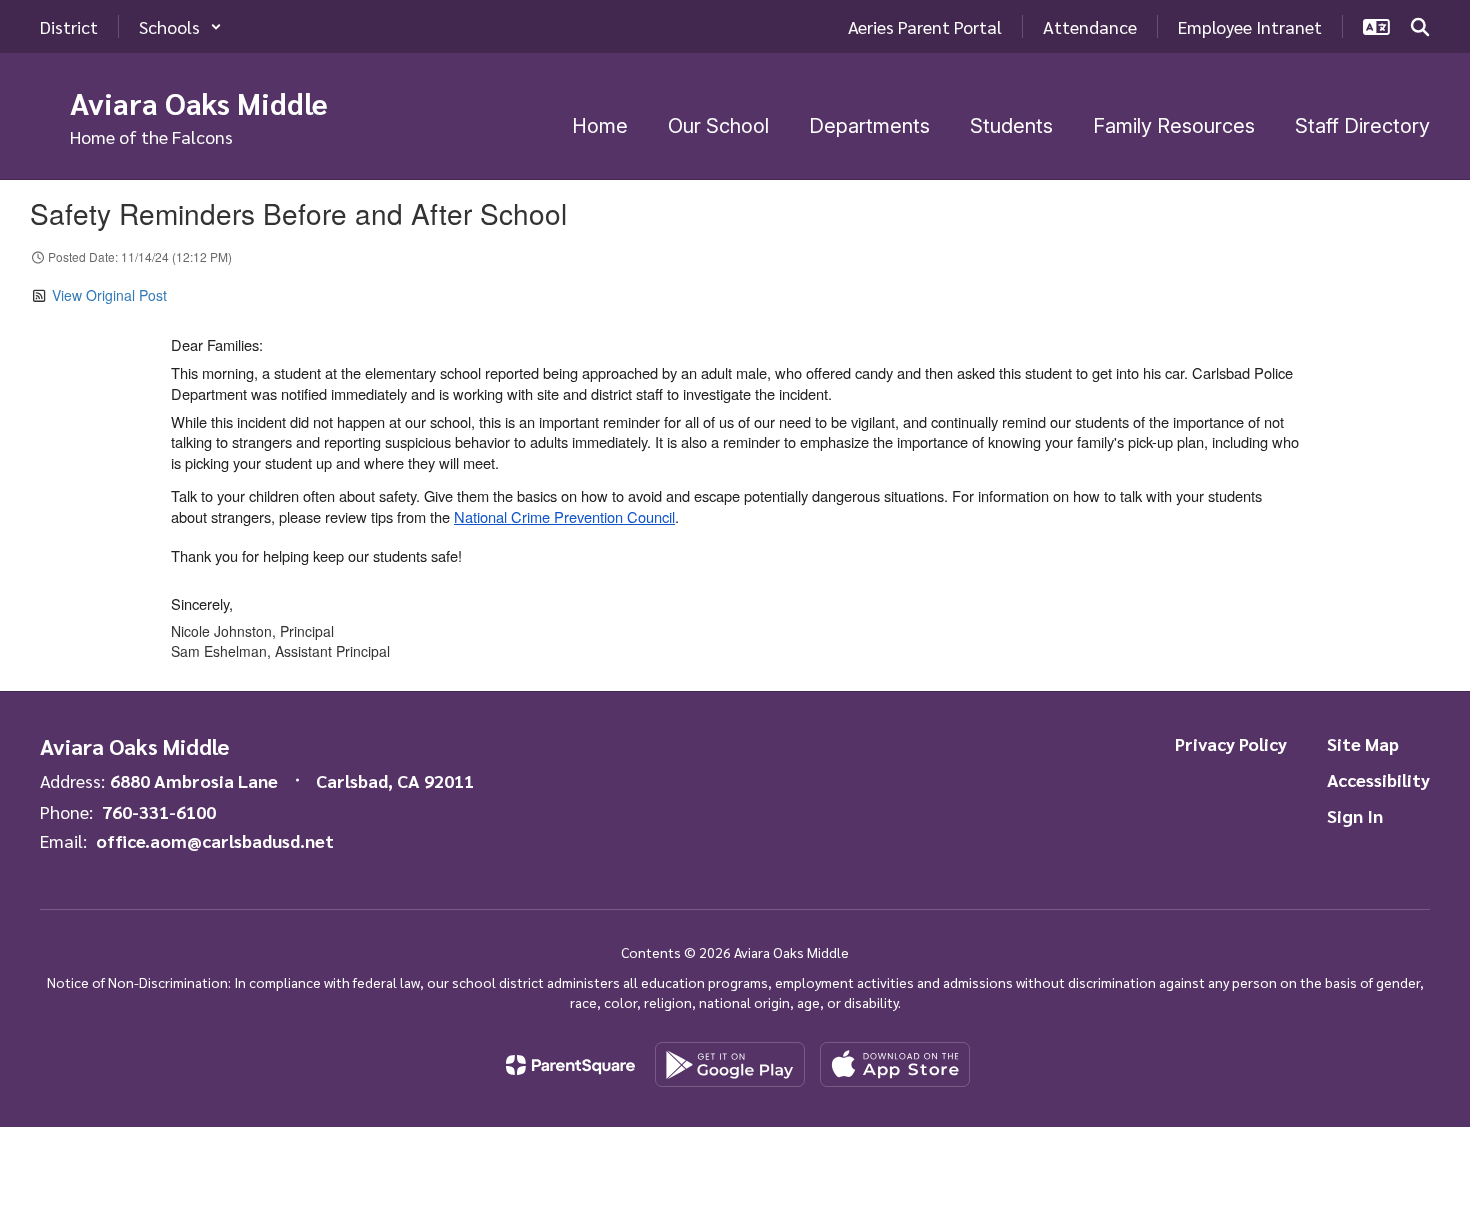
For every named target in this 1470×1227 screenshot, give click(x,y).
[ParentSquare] (570, 1065)
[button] (180, 26)
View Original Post (109, 295)
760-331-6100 (159, 811)
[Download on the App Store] (895, 1064)
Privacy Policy (1231, 743)
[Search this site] (1420, 27)
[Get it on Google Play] (730, 1064)
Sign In (1355, 815)
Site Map (1363, 743)
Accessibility (1378, 779)
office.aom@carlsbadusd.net (215, 840)
